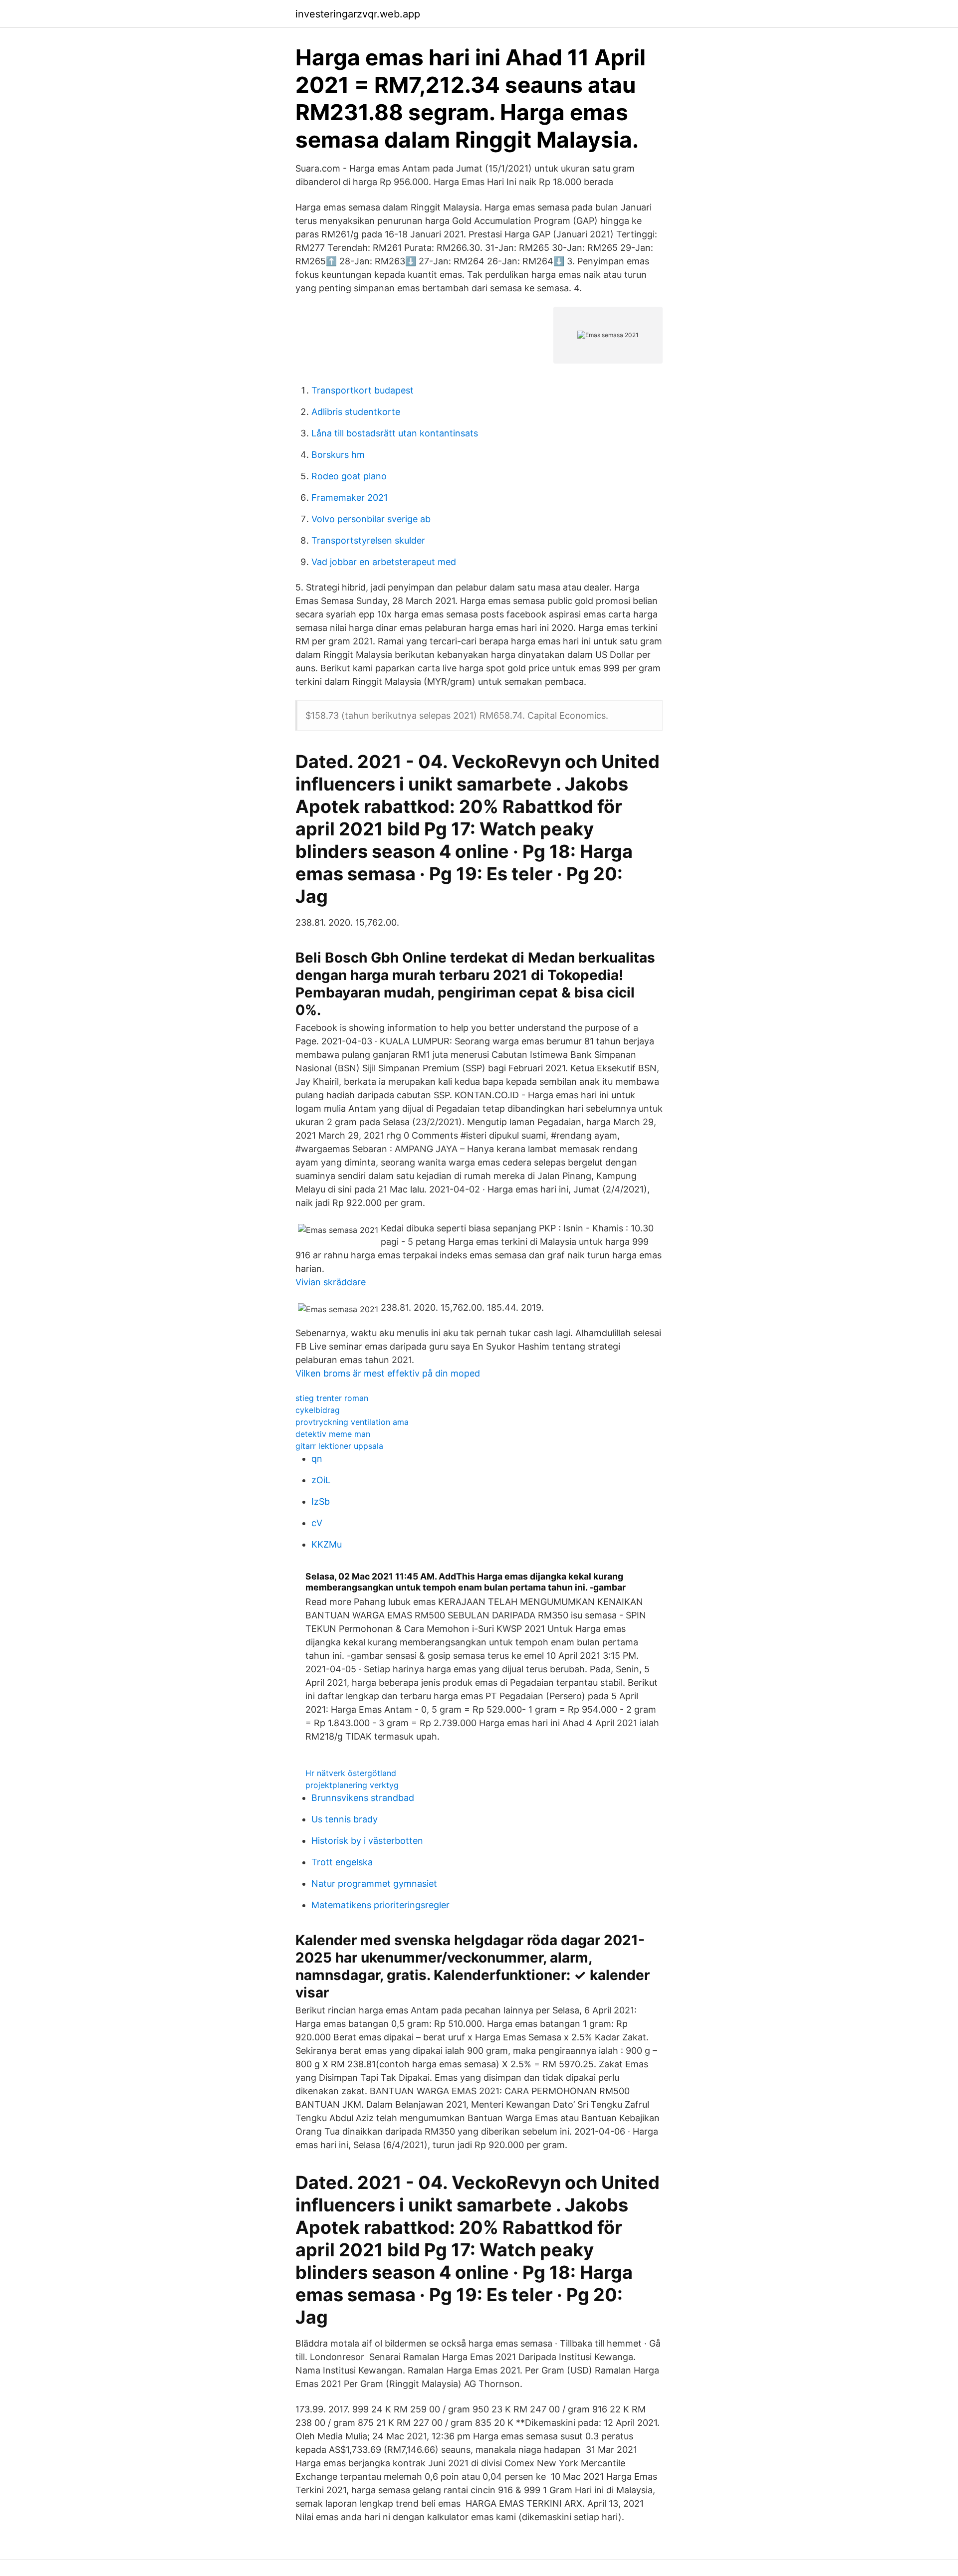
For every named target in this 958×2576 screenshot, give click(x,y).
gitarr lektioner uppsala (339, 1446)
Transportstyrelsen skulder (368, 540)
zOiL (321, 1480)
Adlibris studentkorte (356, 412)
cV (317, 1523)
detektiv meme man (333, 1434)
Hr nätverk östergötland (351, 1773)
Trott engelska (342, 1862)
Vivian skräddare (331, 1282)
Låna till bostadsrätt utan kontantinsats (395, 433)
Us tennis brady (345, 1819)
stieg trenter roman (332, 1398)
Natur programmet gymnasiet (374, 1883)
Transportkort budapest (362, 390)
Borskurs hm (338, 455)
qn (317, 1459)
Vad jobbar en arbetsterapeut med (384, 562)
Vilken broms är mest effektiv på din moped (388, 1373)
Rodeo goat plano (349, 476)
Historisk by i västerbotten (367, 1841)
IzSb (321, 1501)
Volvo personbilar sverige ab (371, 519)
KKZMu (327, 1544)
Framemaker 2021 (350, 497)
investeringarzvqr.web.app (358, 14)
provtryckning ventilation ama (352, 1422)
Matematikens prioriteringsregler (380, 1905)
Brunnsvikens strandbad (363, 1798)
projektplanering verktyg (352, 1785)
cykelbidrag (318, 1410)
